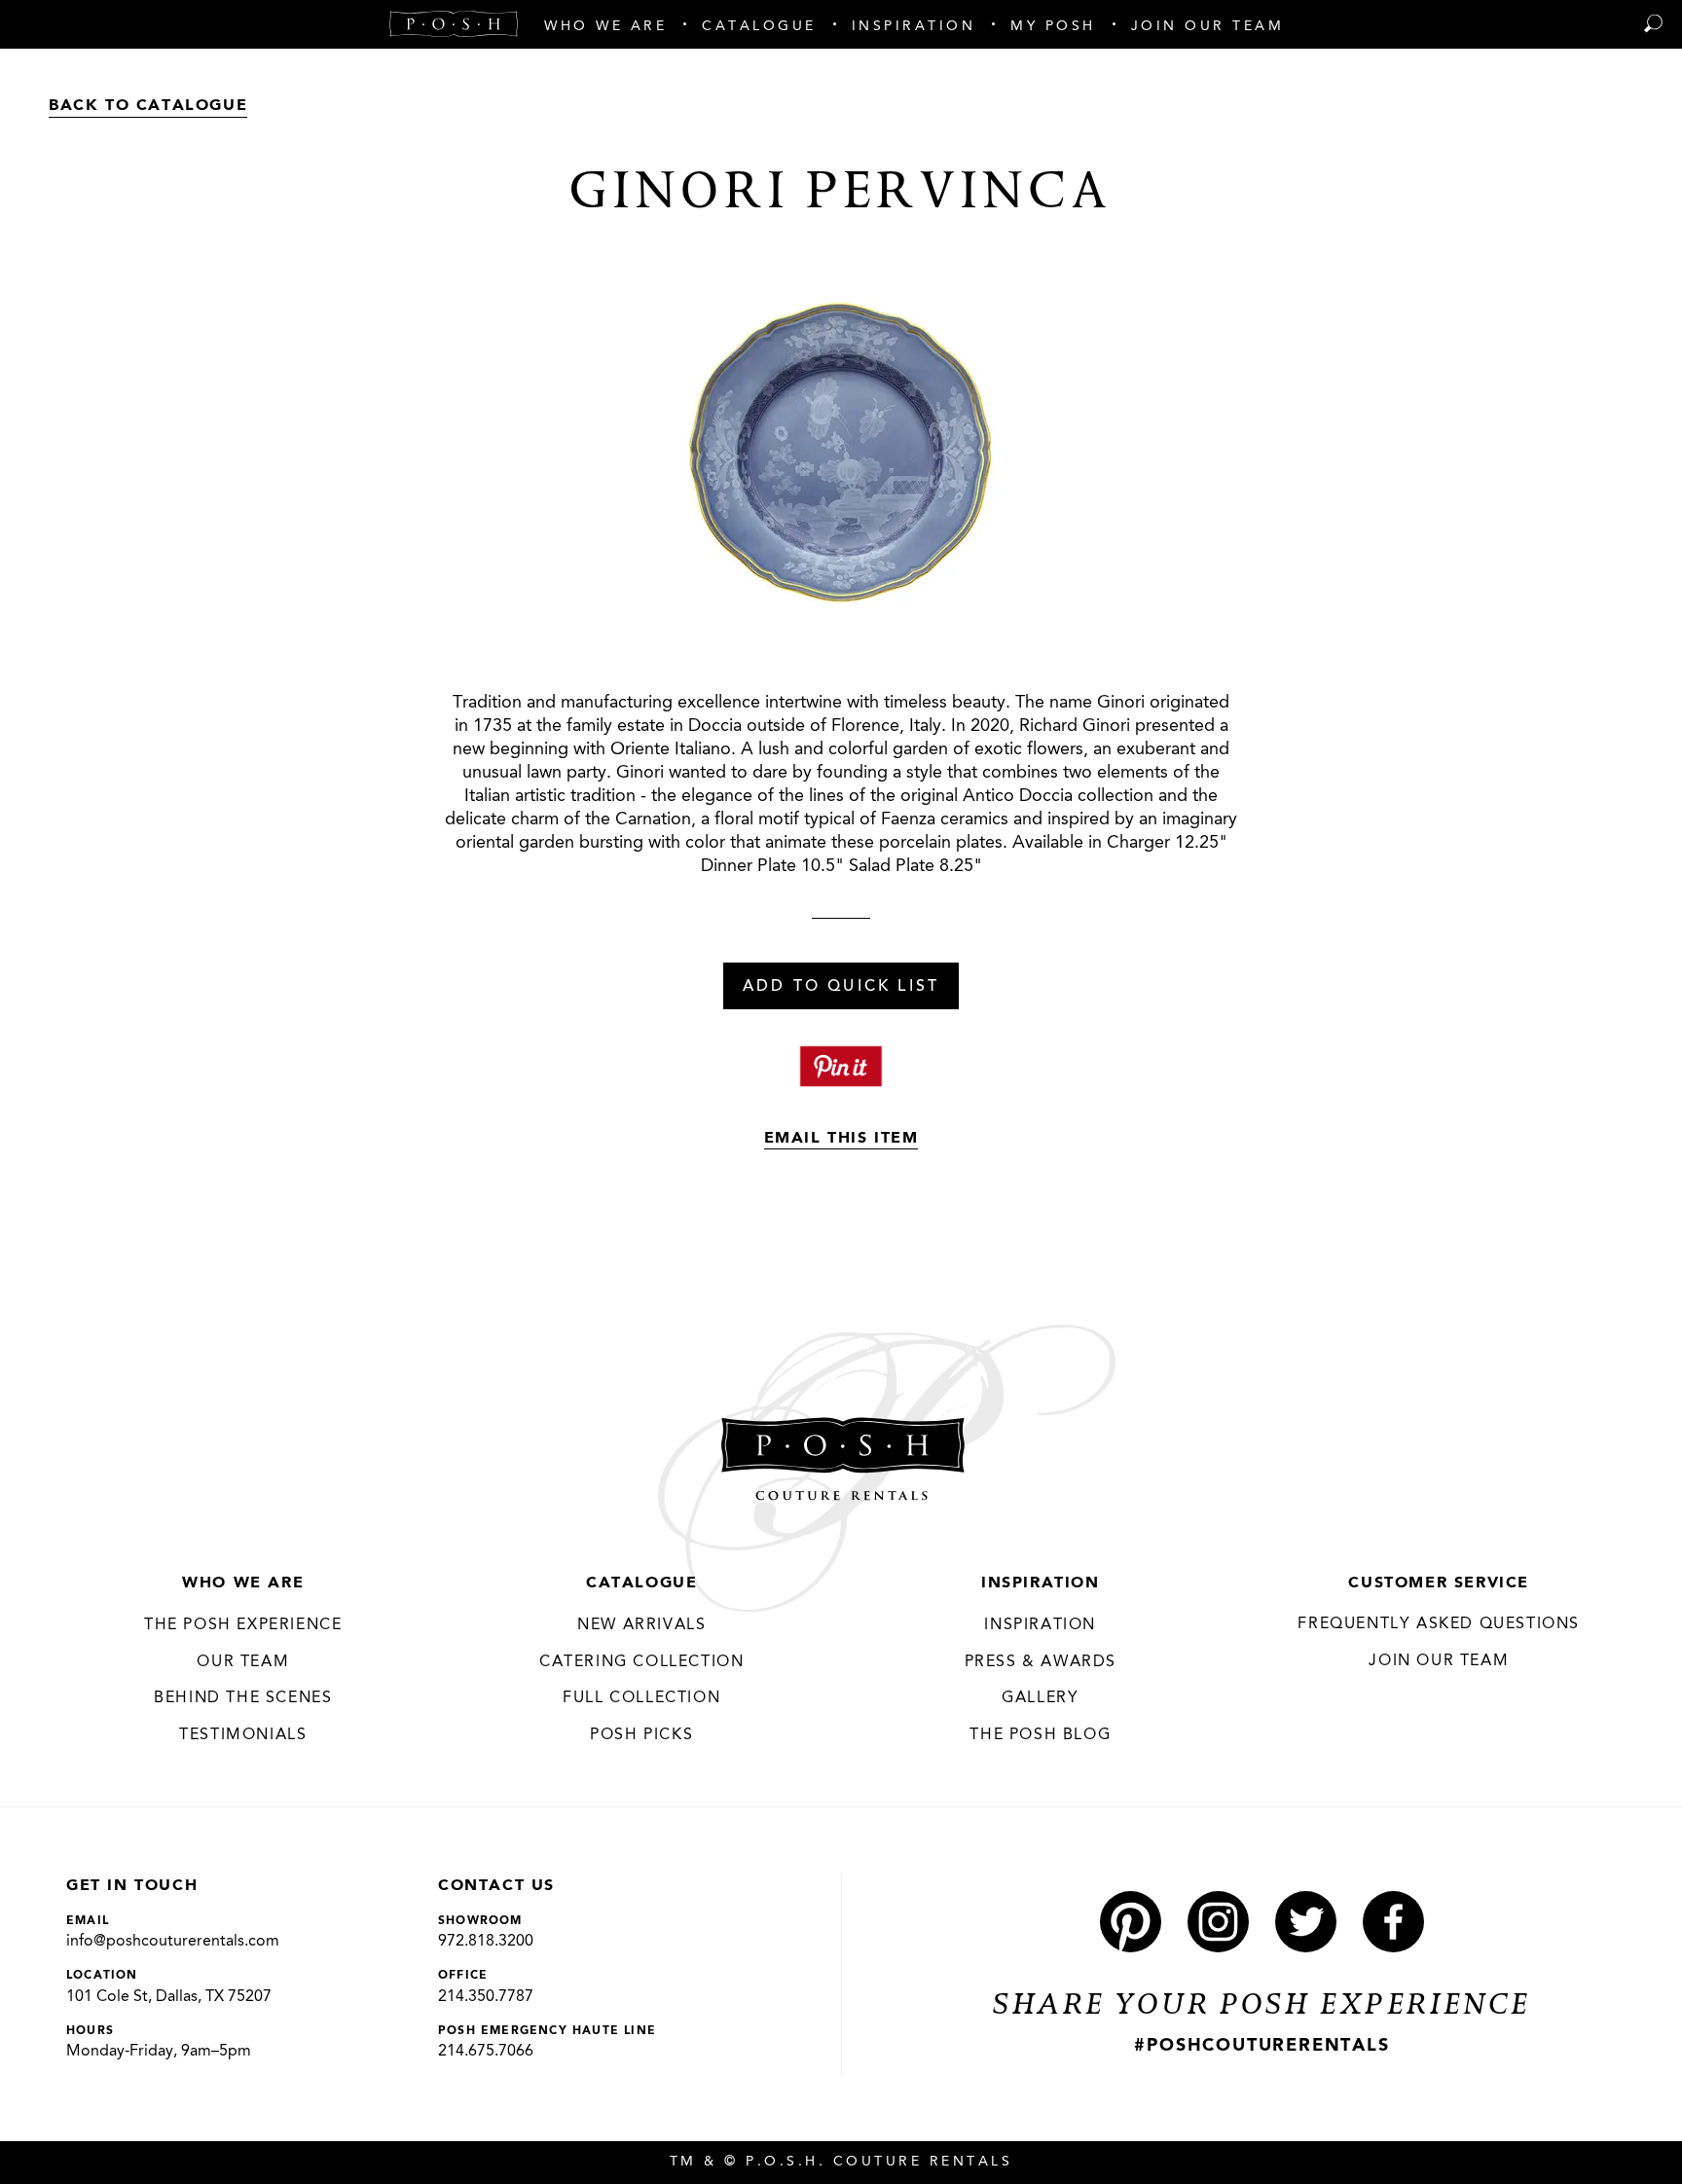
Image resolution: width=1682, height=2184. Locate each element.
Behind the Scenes (243, 1698)
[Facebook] (1393, 1922)
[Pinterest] (1131, 1922)
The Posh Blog (1040, 1735)
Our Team (243, 1662)
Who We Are (243, 1583)
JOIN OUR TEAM (1439, 1661)
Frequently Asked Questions (1439, 1624)
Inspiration (1041, 1583)
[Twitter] (1306, 1922)
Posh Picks (641, 1735)
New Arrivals (641, 1625)
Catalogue (641, 1583)
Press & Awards (1041, 1662)
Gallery (1040, 1698)
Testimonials (243, 1735)
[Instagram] (1218, 1922)
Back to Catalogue (148, 106)
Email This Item (841, 1139)
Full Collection (641, 1698)
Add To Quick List (841, 987)
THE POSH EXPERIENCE (243, 1625)
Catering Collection (641, 1662)
